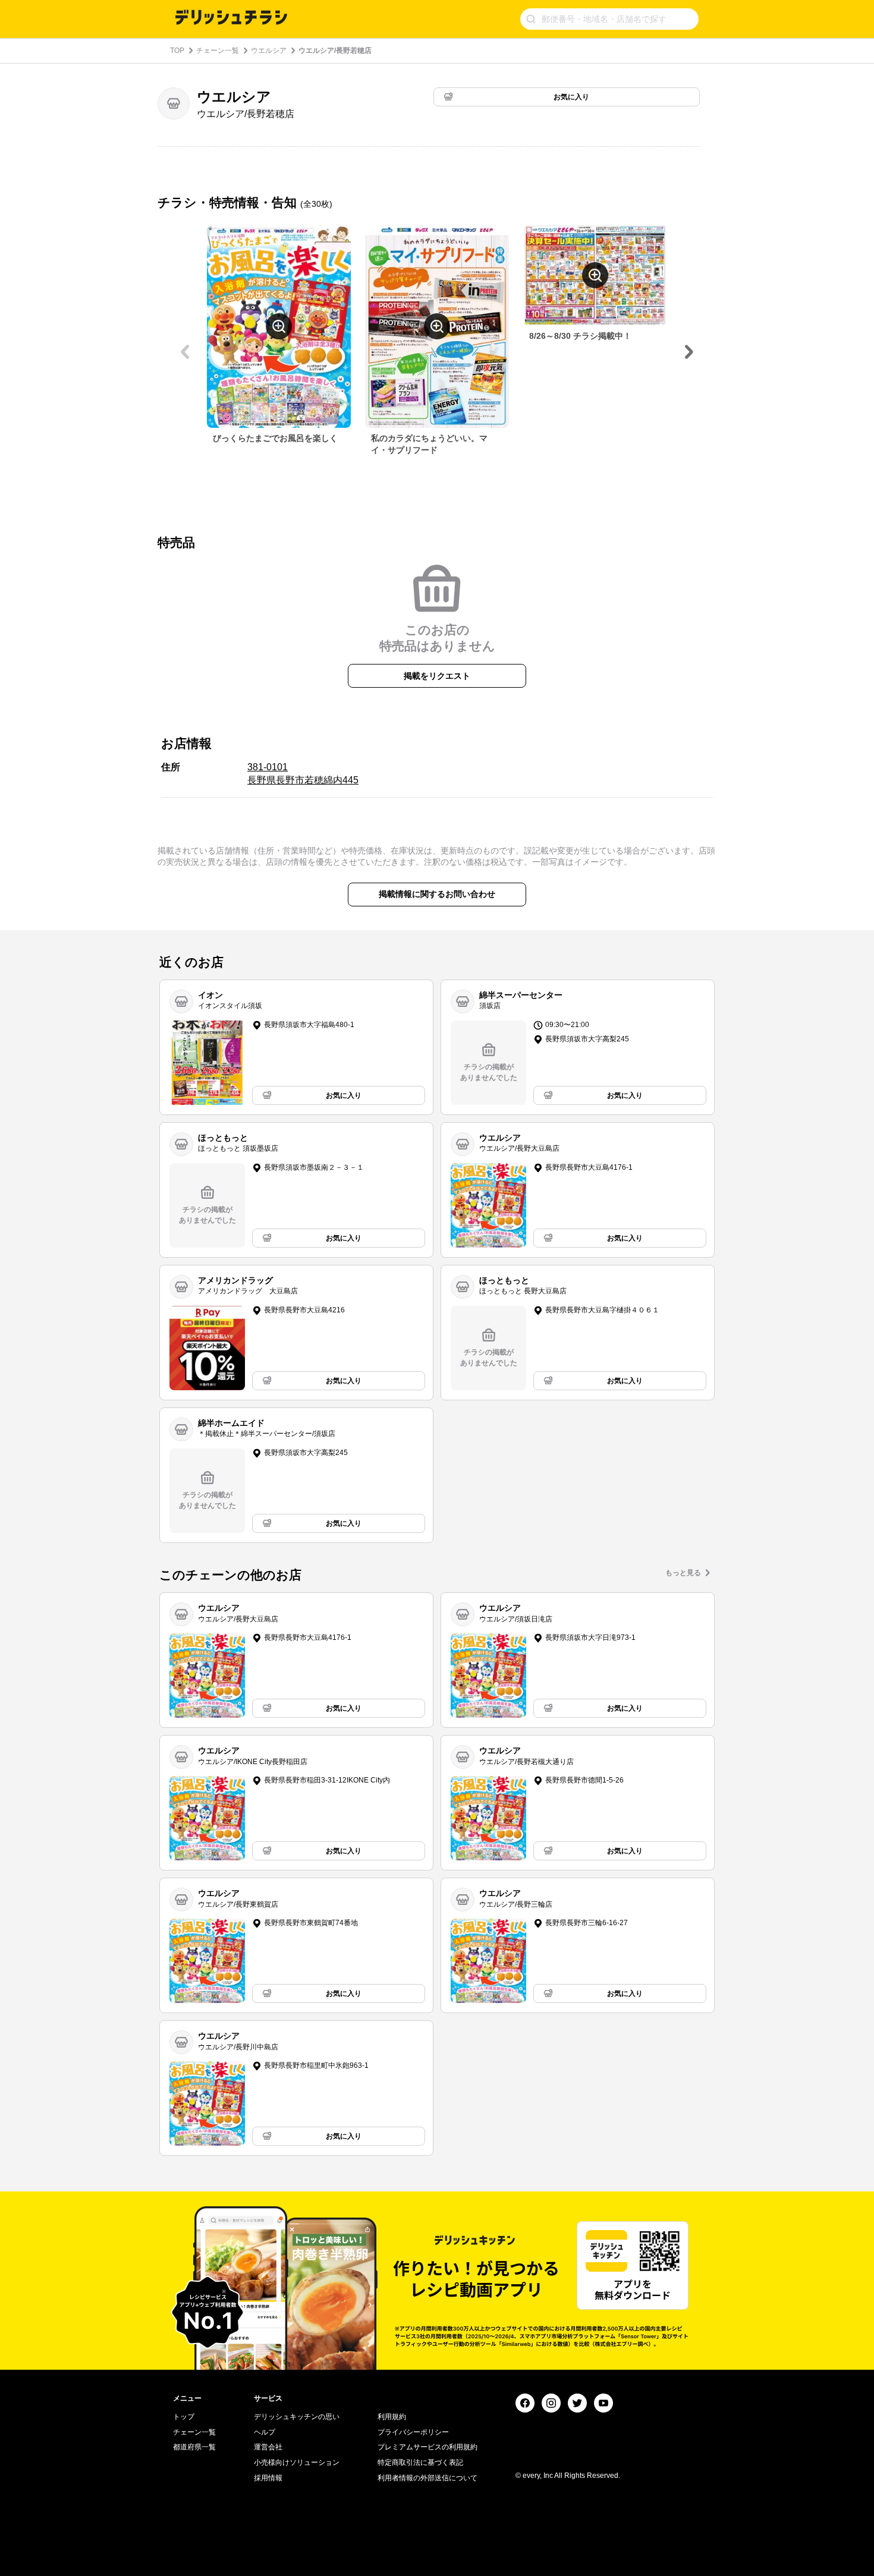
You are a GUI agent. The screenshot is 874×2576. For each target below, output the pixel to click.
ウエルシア (269, 51)
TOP (177, 51)
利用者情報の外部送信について (427, 2478)
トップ (184, 2417)
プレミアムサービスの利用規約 (427, 2447)
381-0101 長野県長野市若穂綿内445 (303, 774)
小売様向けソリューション (297, 2462)
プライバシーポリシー (413, 2432)
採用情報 (268, 2478)
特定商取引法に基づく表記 (420, 2462)
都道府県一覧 (194, 2447)
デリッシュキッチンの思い (297, 2417)
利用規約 (392, 2417)
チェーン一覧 (218, 51)
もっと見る (683, 1573)
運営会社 (268, 2447)
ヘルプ (265, 2432)
